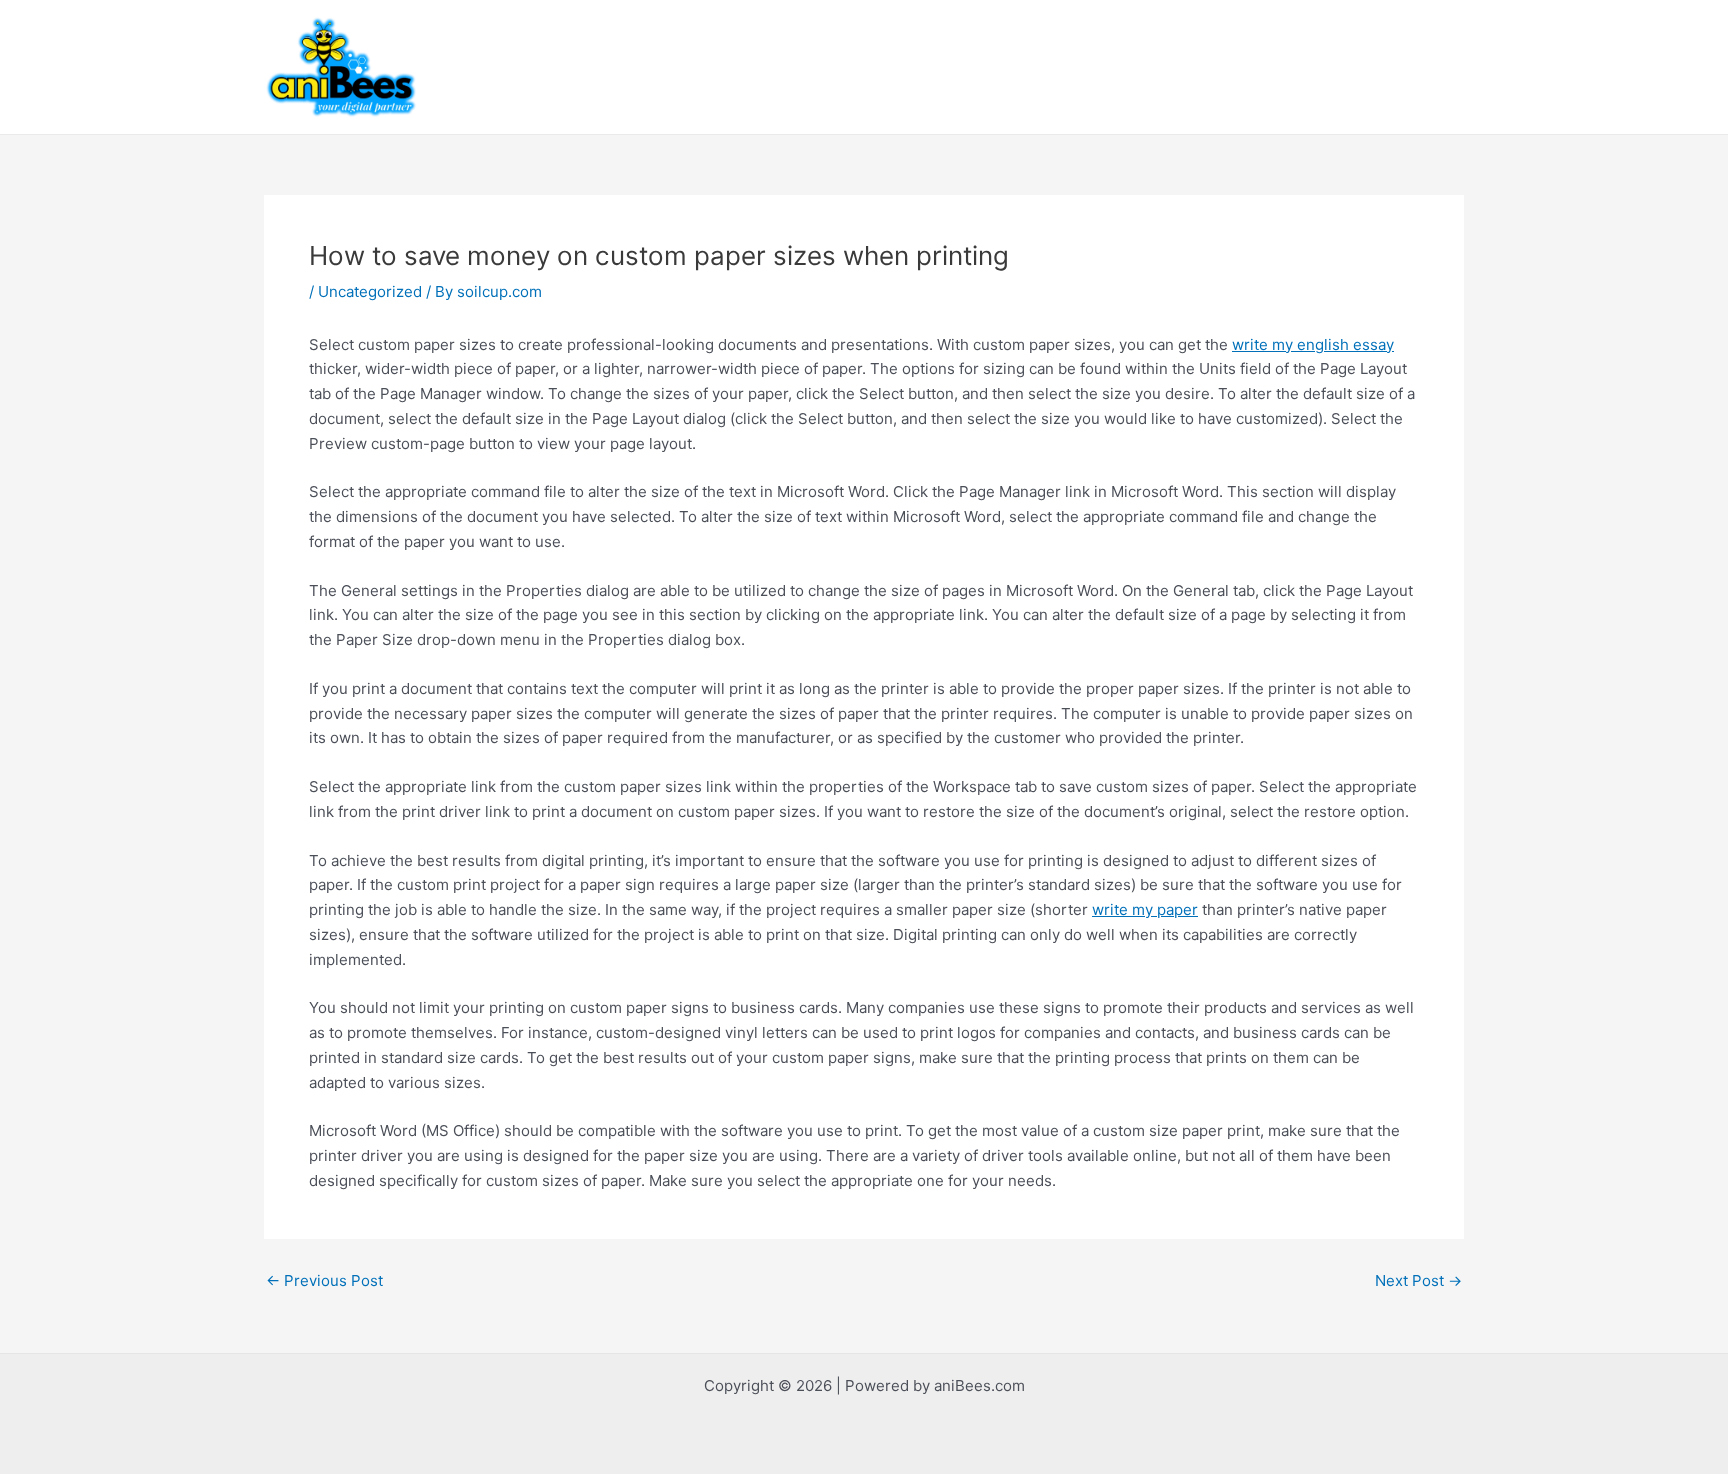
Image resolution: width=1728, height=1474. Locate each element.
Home (571, 66)
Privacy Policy (1399, 66)
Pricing (896, 66)
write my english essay (1313, 344)
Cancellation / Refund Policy (1050, 66)
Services (725, 66)
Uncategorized (370, 291)
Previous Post (324, 1280)
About (643, 66)
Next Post (1418, 1280)
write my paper (1145, 909)
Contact (813, 66)
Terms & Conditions (1250, 66)
